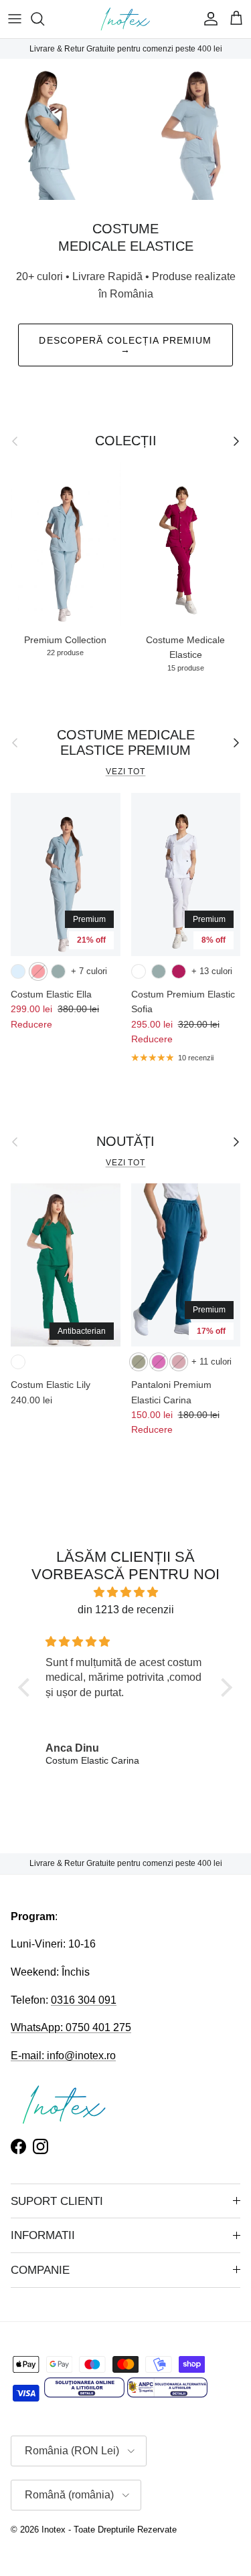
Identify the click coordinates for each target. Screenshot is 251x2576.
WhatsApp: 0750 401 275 (71, 2027)
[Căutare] (44, 19)
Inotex (54, 2530)
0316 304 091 (84, 2000)
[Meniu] (15, 19)
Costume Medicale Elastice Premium (126, 743)
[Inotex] (125, 19)
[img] (125, 1593)
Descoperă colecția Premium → (125, 345)
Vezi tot (126, 772)
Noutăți (125, 1141)
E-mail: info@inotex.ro (63, 2056)
